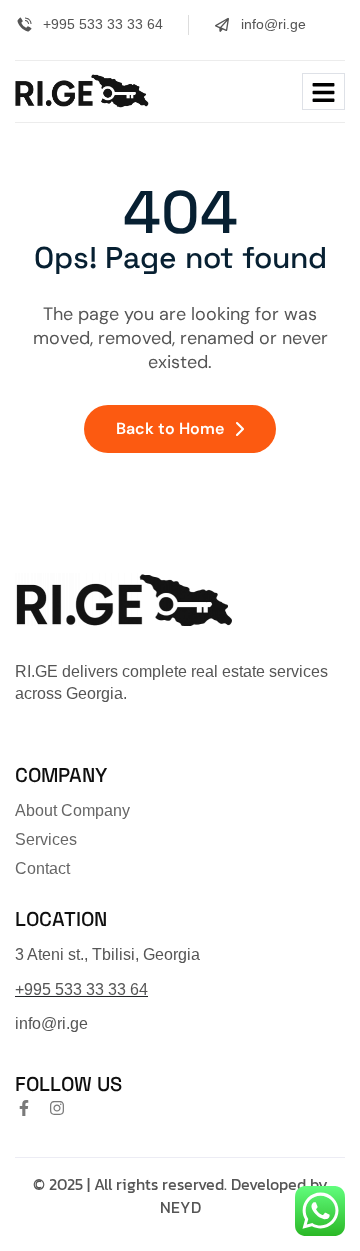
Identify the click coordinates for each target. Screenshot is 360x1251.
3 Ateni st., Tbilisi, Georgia (107, 954)
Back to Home (170, 428)
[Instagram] (57, 1108)
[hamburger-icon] (323, 91)
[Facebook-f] (24, 1108)
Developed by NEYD (244, 1196)
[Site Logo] (82, 90)
